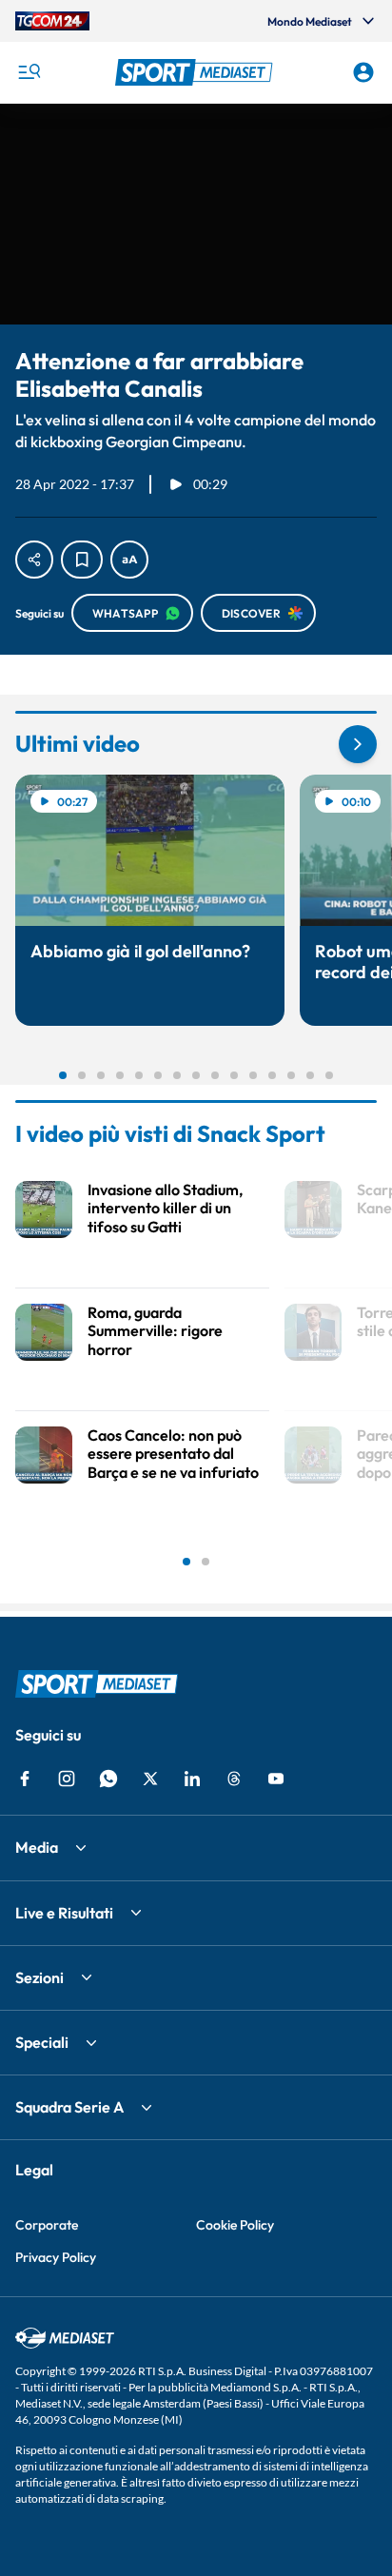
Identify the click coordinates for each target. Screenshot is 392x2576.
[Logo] (196, 72)
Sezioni (39, 1977)
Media (37, 1847)
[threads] (234, 1779)
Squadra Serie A (69, 2107)
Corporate (47, 2225)
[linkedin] (192, 1779)
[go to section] (358, 744)
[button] (196, 72)
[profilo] (363, 72)
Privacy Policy (56, 2257)
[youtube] (276, 1779)
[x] (150, 1779)
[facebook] (25, 1779)
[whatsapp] (108, 1779)
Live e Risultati (64, 1913)
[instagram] (67, 1779)
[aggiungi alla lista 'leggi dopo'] (82, 560)
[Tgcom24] (52, 21)
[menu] (29, 72)
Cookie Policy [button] (235, 2225)
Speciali (42, 2042)
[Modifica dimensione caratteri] (129, 560)
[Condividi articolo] (34, 560)
